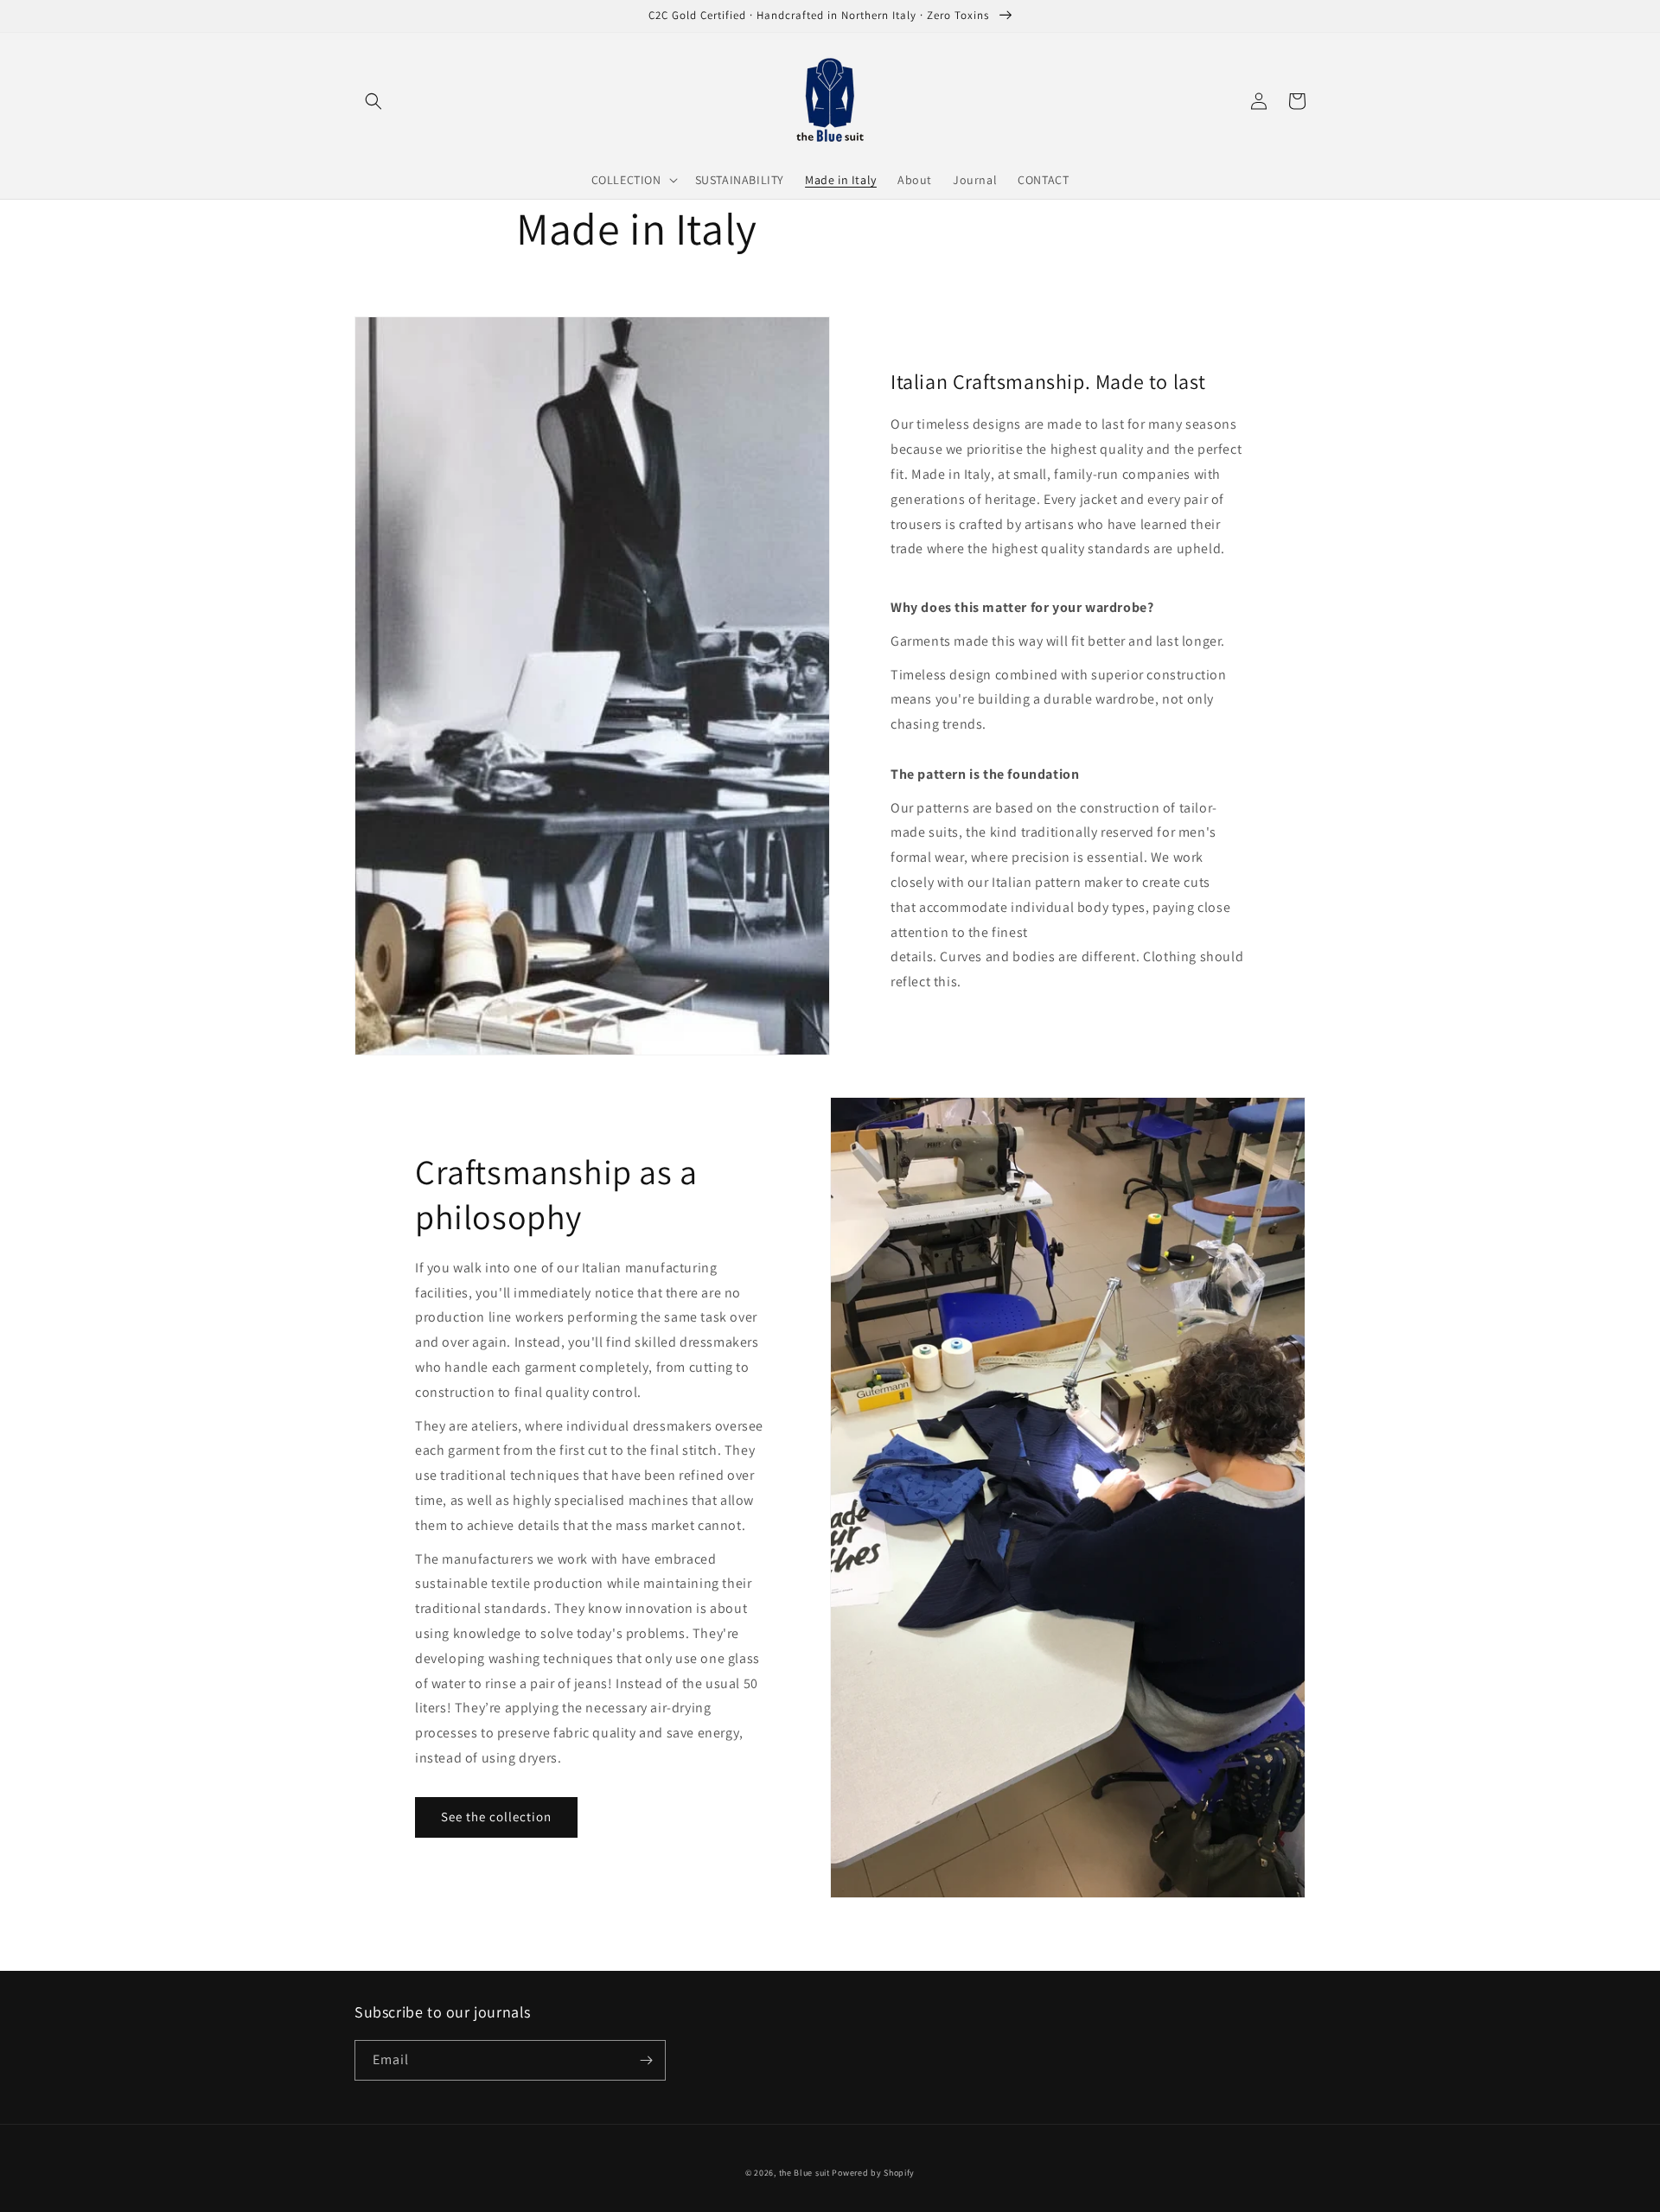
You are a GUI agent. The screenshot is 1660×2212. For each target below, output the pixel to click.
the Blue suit (804, 2173)
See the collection (496, 1817)
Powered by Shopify (873, 2173)
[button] (373, 101)
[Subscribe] (646, 2060)
